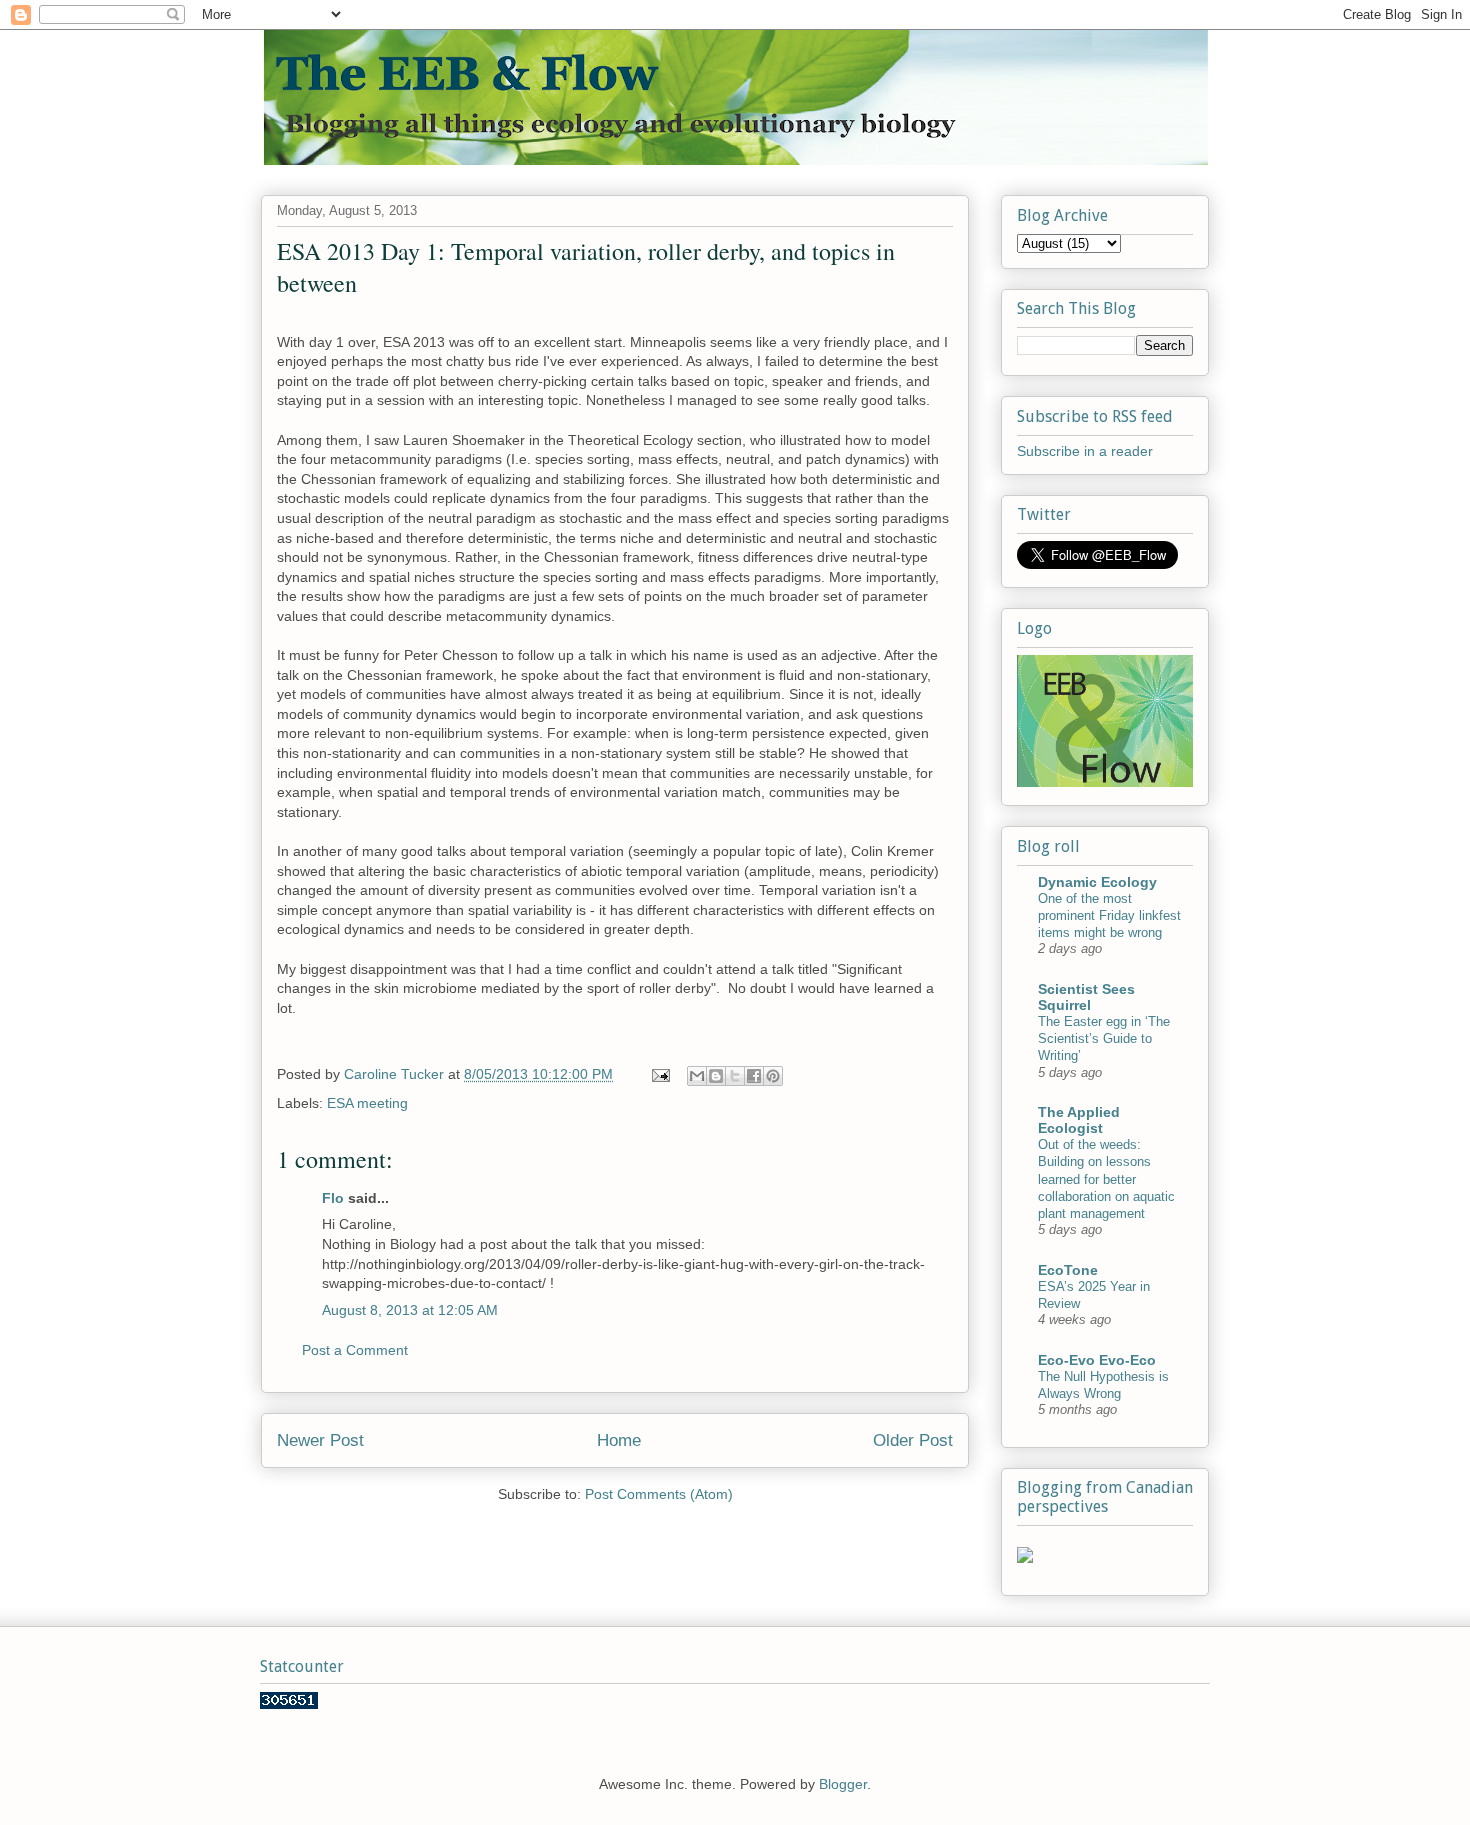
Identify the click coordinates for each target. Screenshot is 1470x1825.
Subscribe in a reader (1085, 451)
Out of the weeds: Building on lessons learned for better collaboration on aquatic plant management (1106, 1179)
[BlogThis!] (716, 1076)
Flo (333, 1198)
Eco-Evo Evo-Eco (1097, 1360)
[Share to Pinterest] (773, 1076)
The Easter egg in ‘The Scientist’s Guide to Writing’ (1104, 1039)
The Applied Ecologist (1079, 1120)
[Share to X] (735, 1076)
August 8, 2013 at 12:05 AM (410, 1310)
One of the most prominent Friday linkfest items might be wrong (1109, 916)
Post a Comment (355, 1350)
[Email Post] (659, 1074)
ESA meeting (367, 1103)
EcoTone (1068, 1270)
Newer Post (320, 1440)
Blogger (843, 1784)
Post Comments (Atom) (659, 1494)
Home (619, 1440)
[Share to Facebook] (754, 1076)
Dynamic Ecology (1097, 882)
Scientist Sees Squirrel (1086, 997)
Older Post (913, 1440)
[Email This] (697, 1076)
